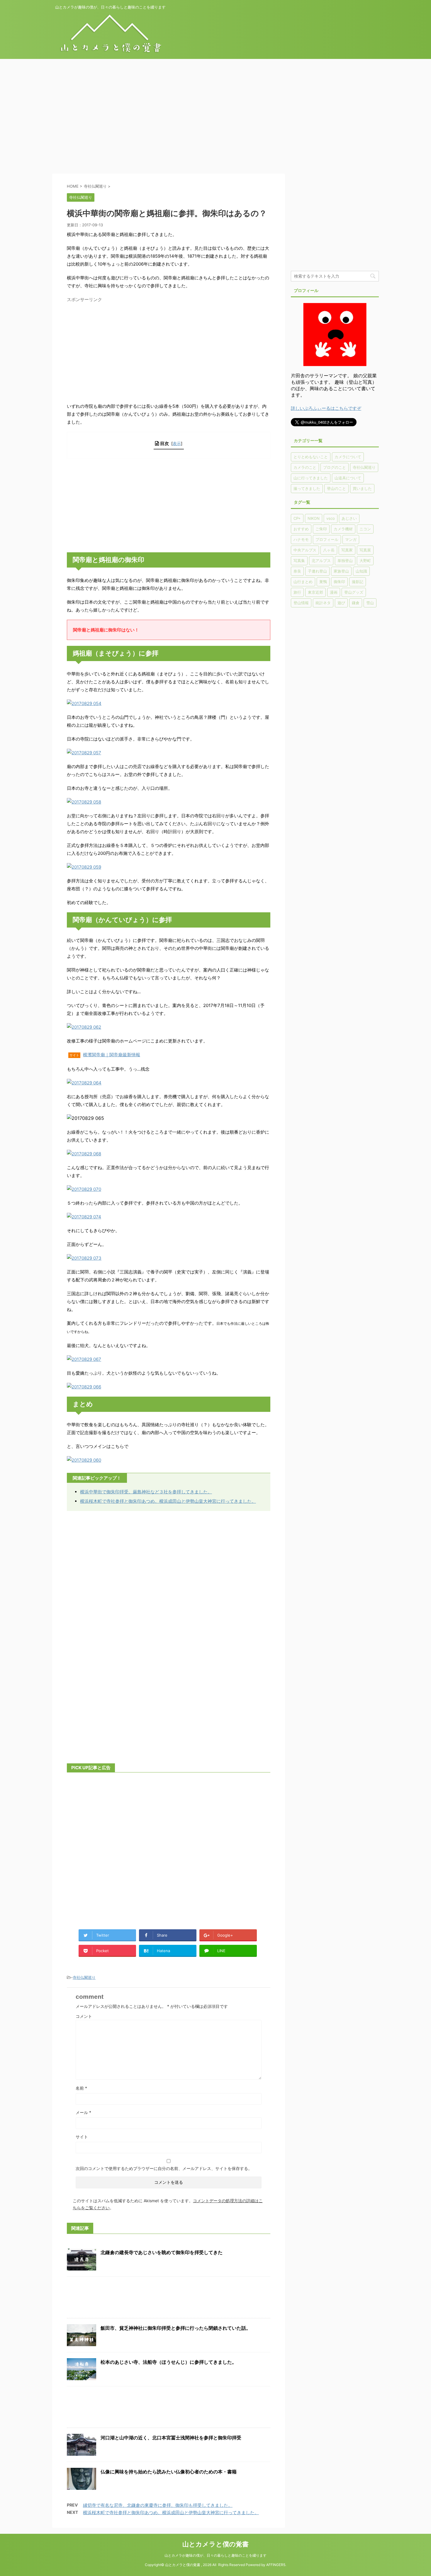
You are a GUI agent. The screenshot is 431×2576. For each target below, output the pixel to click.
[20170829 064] (84, 1083)
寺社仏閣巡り (84, 1977)
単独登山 (345, 561)
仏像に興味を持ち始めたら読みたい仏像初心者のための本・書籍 (169, 2472)
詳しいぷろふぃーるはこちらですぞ (326, 408)
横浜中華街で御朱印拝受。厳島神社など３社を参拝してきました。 (146, 1492)
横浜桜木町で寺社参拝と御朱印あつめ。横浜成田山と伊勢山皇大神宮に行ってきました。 (168, 1501)
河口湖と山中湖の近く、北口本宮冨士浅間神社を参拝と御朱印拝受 (171, 2438)
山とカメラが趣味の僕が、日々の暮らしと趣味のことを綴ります (215, 2555)
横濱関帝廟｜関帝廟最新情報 (112, 1055)
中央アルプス (305, 550)
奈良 (297, 571)
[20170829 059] (84, 867)
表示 (177, 443)
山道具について (348, 478)
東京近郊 (315, 592)
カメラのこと (305, 467)
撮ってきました (307, 488)
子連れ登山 (317, 571)
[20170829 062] (84, 1027)
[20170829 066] (84, 1387)
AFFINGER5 (276, 2565)
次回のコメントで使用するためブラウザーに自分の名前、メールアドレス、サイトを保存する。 (164, 2168)
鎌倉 (356, 603)
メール (83, 2112)
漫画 (334, 592)
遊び (341, 603)
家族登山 (341, 571)
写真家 (347, 550)
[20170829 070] (84, 1189)
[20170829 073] (84, 1258)
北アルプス (321, 561)
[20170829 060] (84, 1460)
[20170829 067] (84, 1359)
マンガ (351, 539)
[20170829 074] (84, 1217)
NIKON (314, 518)
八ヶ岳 (329, 550)
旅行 (297, 592)
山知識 (361, 571)
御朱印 (339, 582)
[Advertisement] (176, 119)
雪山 (370, 603)
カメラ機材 (343, 529)
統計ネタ (323, 603)
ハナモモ (301, 539)
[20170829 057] (84, 753)
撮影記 (358, 582)
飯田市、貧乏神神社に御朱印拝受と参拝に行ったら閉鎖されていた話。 (176, 2328)
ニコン (365, 529)
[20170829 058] (84, 802)
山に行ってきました (311, 478)
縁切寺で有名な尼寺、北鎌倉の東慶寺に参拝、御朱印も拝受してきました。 (158, 2505)
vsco (331, 518)
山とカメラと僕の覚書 (215, 2544)
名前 (81, 2088)
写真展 (365, 550)
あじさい (349, 518)
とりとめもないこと (311, 457)
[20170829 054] (84, 703)
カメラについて (348, 457)
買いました (362, 488)
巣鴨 (323, 582)
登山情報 (301, 603)
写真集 (299, 561)
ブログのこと (335, 467)
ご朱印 (321, 529)
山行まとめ (303, 582)
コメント (84, 2016)
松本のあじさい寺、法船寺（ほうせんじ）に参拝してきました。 (169, 2362)
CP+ (297, 518)
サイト (82, 2137)
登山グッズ (354, 592)
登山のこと (336, 488)
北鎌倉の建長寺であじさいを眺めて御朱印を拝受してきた (162, 2252)
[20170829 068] (84, 1154)
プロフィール (327, 539)
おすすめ (301, 529)
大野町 (365, 561)
